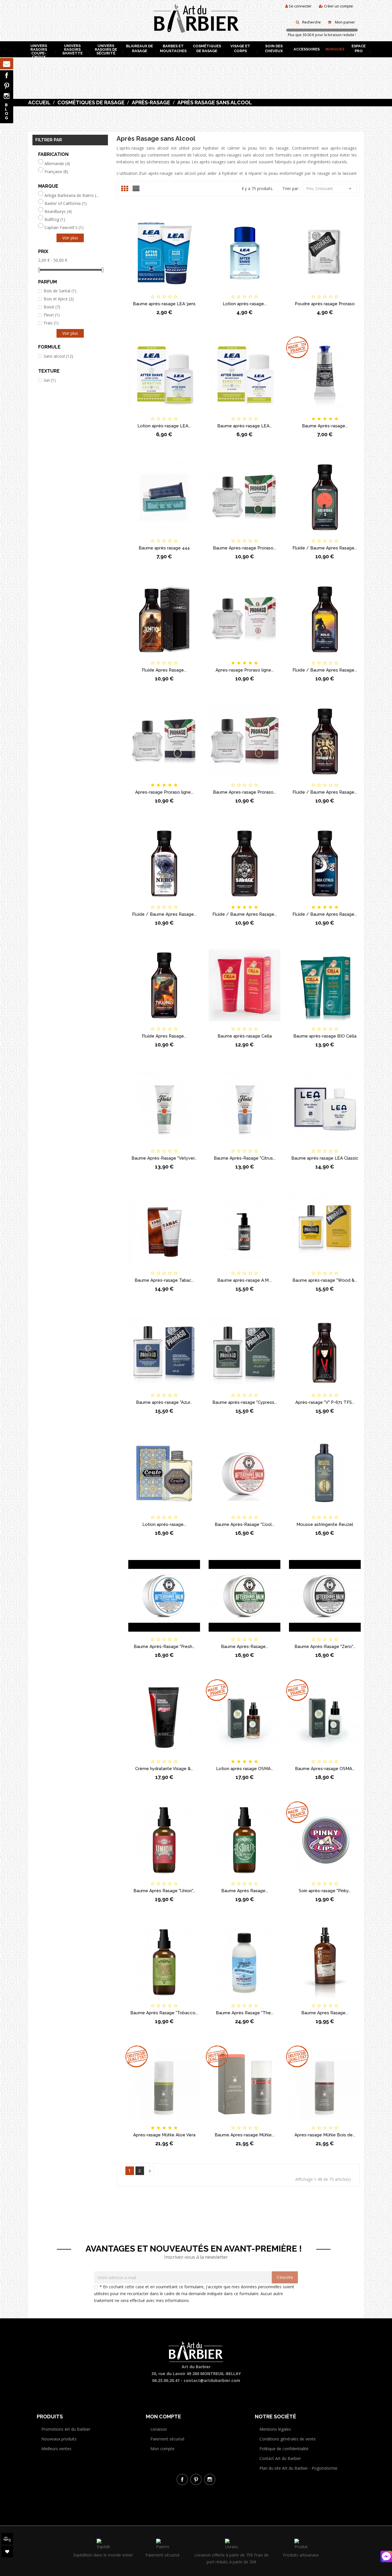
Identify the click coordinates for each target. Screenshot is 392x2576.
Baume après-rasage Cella (245, 1036)
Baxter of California (66, 203)
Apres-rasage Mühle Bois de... (325, 2135)
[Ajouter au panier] (135, 292)
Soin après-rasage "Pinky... (325, 1891)
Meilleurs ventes (56, 2449)
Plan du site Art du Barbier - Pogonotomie (298, 2468)
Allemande (57, 164)
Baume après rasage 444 (164, 548)
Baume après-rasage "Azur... (164, 1402)
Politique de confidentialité (284, 2449)
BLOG (7, 111)
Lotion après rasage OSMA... (245, 1769)
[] (150, 2171)
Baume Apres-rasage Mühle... (244, 2135)
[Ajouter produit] (174, 292)
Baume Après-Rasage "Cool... (244, 1524)
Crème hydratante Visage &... (164, 1769)
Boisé (52, 307)
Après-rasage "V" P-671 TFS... (325, 1402)
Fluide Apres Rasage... (164, 670)
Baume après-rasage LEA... (245, 426)
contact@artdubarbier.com (212, 2380)
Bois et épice (59, 299)
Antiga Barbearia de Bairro (72, 195)
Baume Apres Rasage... (325, 2013)
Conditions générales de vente (288, 2439)
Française (56, 172)
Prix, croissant (330, 189)
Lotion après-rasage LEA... (164, 426)
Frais (51, 323)
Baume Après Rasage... (245, 1891)
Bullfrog (55, 220)
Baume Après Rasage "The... (245, 2013)
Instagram (7, 96)
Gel (50, 380)
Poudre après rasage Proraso (325, 304)
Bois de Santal (60, 291)
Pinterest (7, 86)
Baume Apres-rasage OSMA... (325, 1769)
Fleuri (52, 315)
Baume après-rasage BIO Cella (325, 1036)
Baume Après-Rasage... (245, 1647)
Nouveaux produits (59, 2439)
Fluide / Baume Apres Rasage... (325, 548)
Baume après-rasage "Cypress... (245, 1402)
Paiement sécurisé (167, 2439)
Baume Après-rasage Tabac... (164, 1280)
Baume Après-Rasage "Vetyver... (164, 1158)
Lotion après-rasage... (245, 304)
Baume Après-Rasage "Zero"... (325, 1647)
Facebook (7, 75)
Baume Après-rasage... (325, 426)
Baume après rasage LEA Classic (325, 1158)
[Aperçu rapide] (193, 292)
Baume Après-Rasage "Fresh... (164, 1647)
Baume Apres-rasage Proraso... (244, 548)
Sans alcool (58, 356)
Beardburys (58, 212)
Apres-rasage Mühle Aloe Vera (164, 2135)
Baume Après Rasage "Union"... (164, 1891)
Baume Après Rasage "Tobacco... (164, 2013)
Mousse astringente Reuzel (325, 1524)
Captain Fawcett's (64, 228)
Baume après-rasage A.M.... (245, 1280)
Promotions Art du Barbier (66, 2429)
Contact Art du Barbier (280, 2458)
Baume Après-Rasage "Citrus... (245, 1158)
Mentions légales (275, 2429)
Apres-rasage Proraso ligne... (245, 670)
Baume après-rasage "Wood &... (325, 1280)
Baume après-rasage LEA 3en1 (164, 304)
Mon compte (162, 2449)
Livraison (159, 2429)
